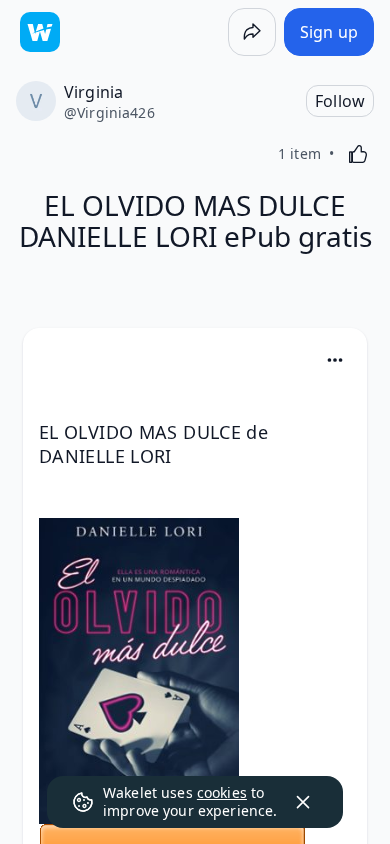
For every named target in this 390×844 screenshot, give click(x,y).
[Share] (252, 32)
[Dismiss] (303, 802)
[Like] (358, 154)
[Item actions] (335, 360)
